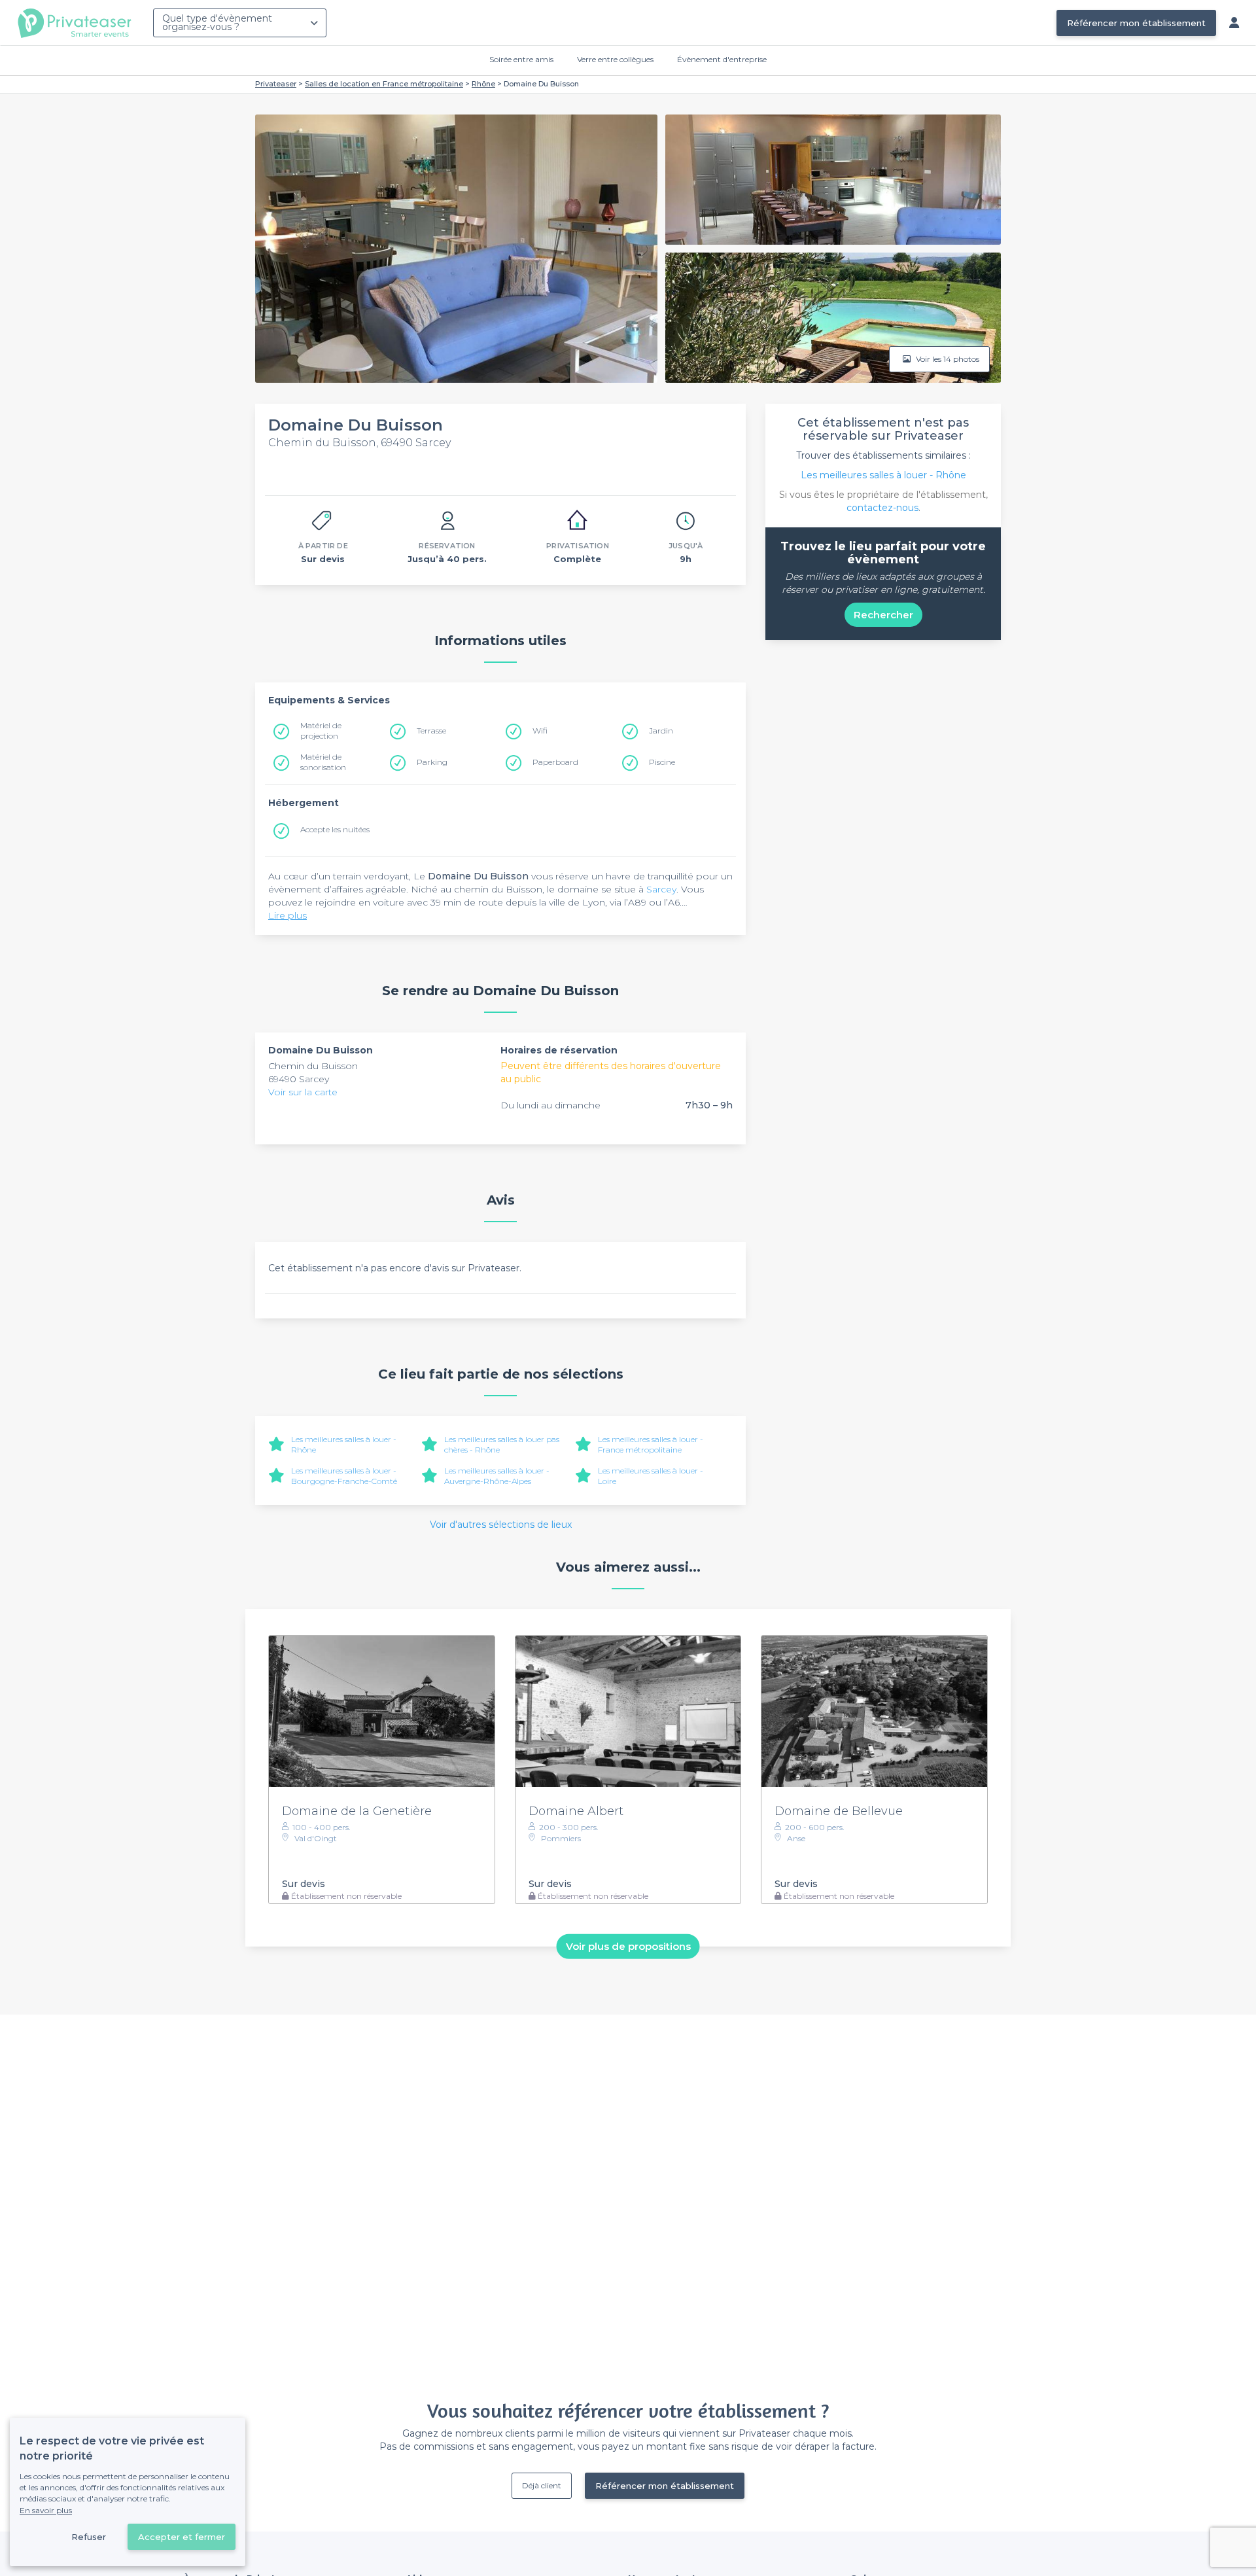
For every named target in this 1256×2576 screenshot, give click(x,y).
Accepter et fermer (182, 2537)
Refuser (89, 2537)
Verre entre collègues (615, 59)
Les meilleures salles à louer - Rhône (883, 475)
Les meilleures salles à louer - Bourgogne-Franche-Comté (344, 1476)
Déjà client (542, 2485)
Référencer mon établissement (1136, 23)
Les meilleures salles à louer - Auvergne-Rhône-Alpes (497, 1476)
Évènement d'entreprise (722, 59)
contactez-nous (882, 508)
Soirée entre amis (521, 59)
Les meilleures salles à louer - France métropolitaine (651, 1444)
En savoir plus (46, 2510)
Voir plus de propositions (628, 1946)
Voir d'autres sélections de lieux (501, 1525)
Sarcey (661, 889)
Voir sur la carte (303, 1092)
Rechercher (883, 615)
